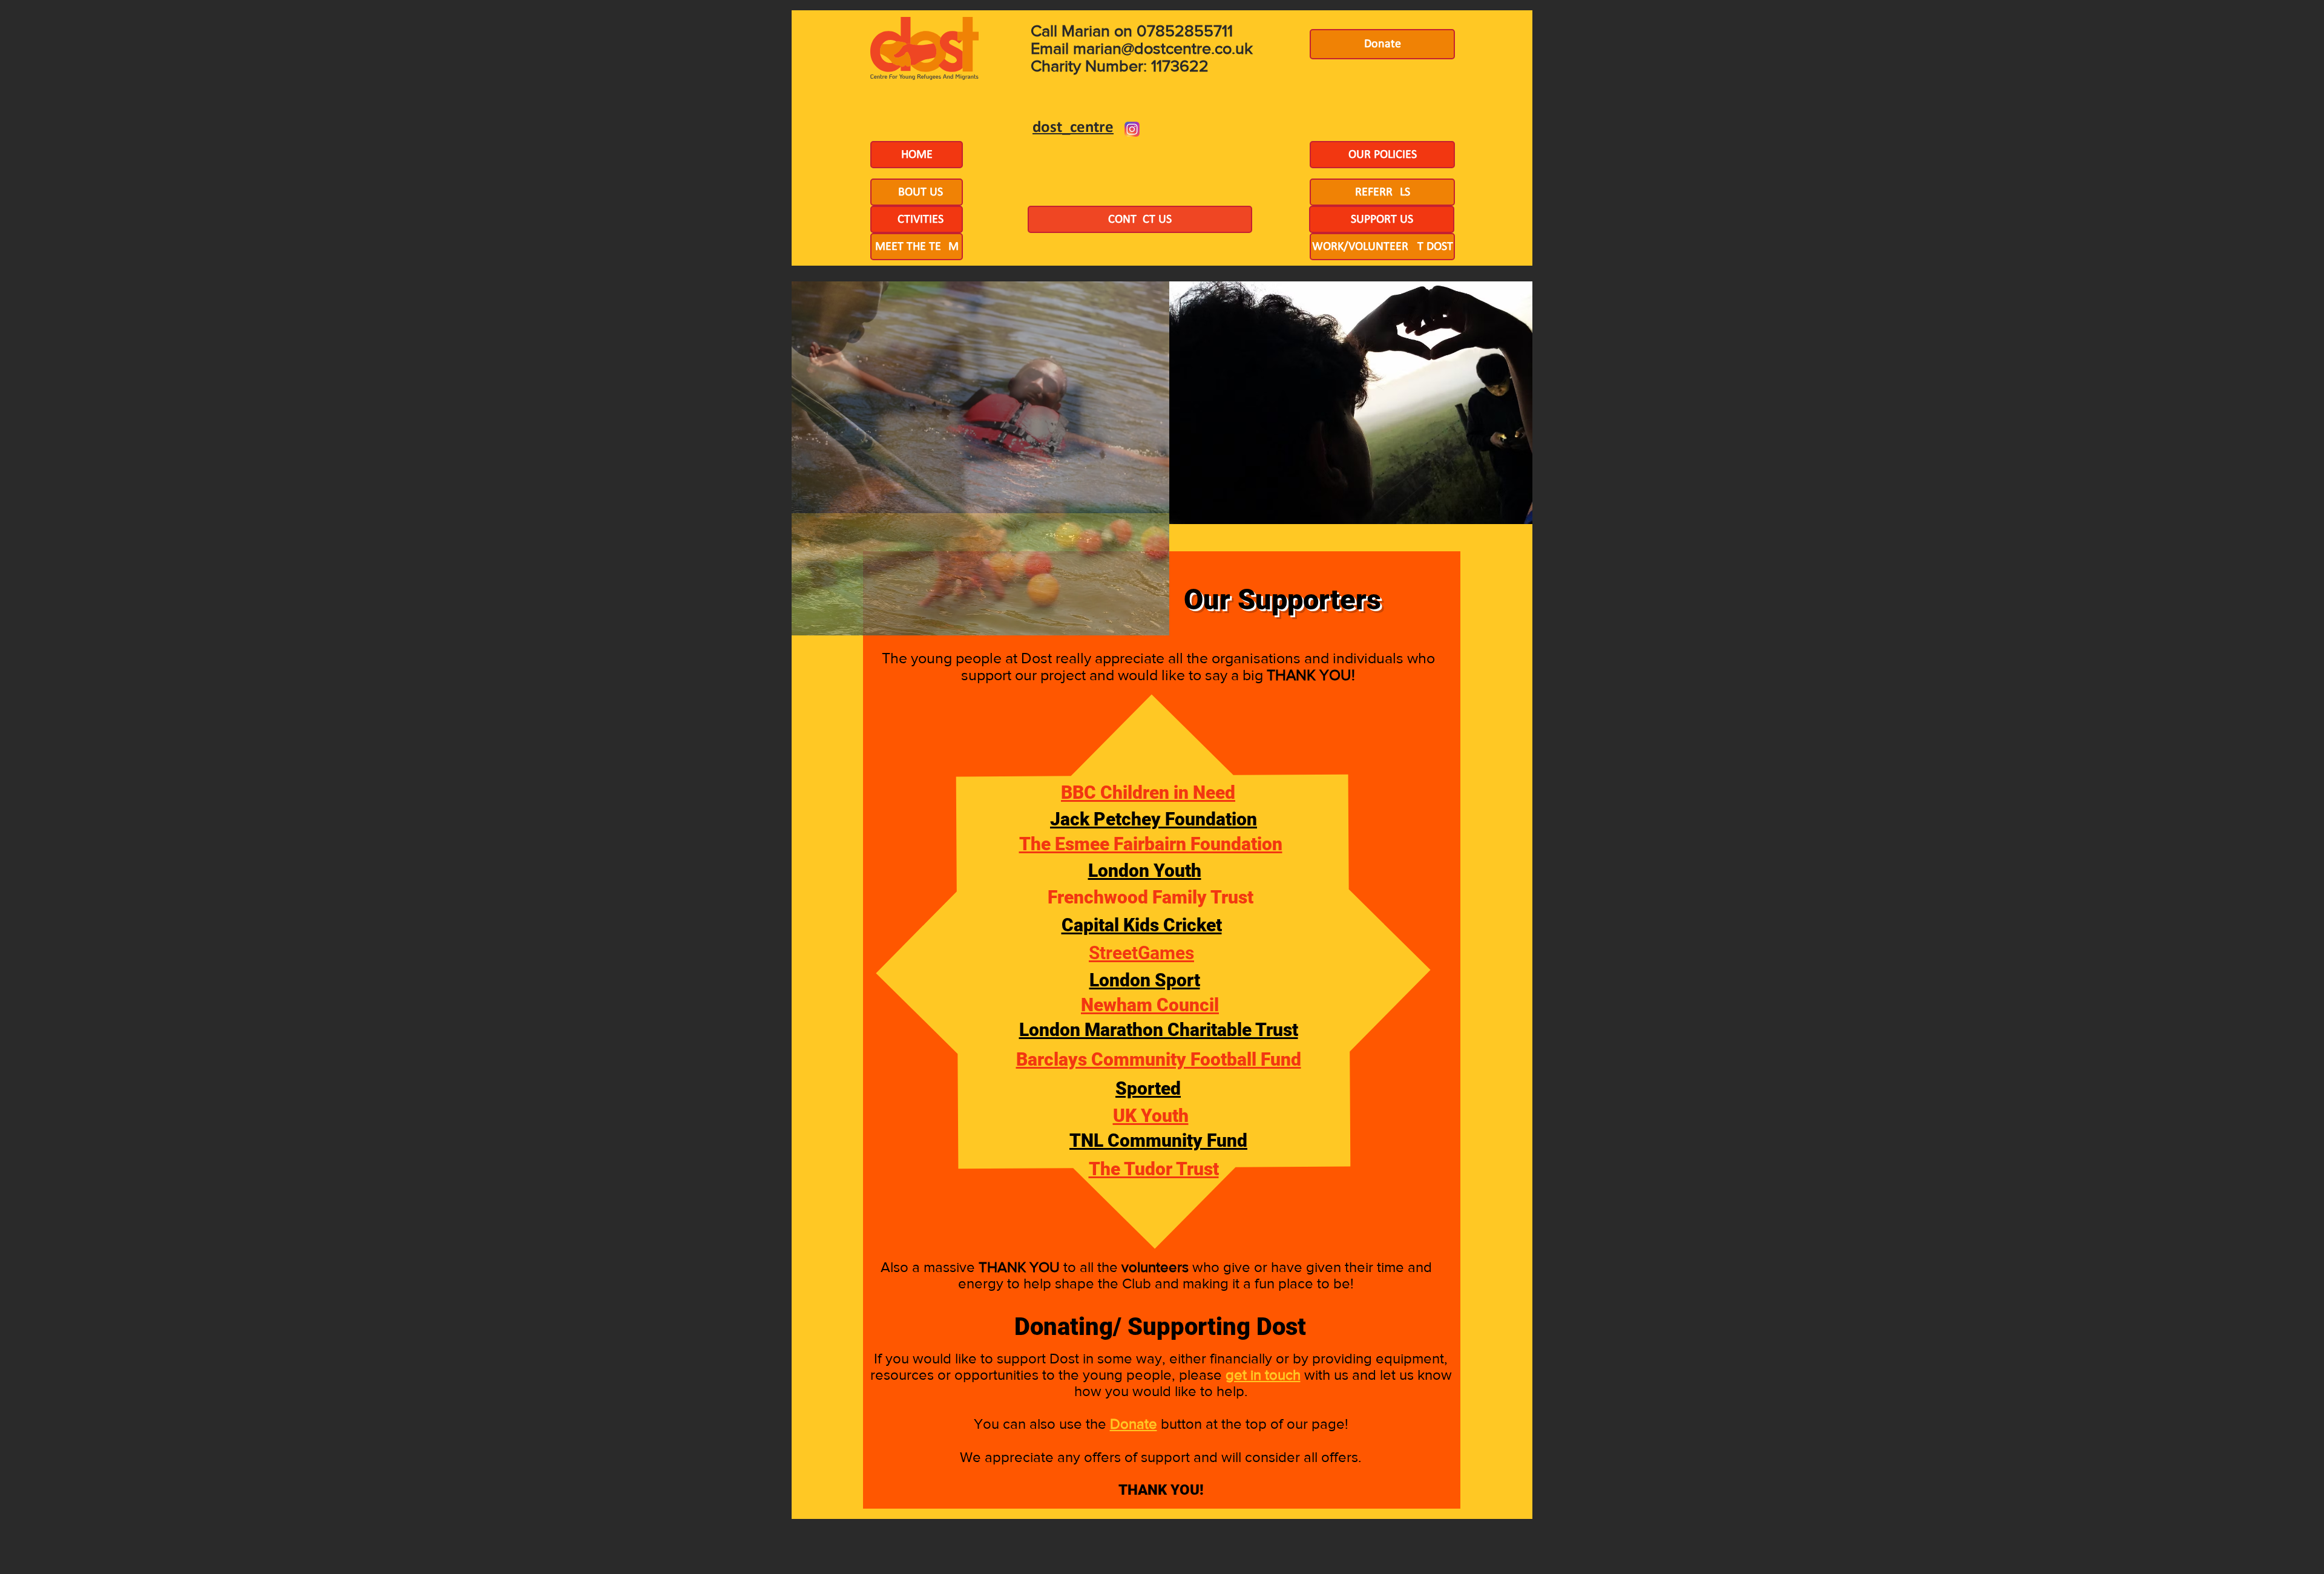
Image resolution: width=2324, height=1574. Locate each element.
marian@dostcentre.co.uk (1163, 48)
